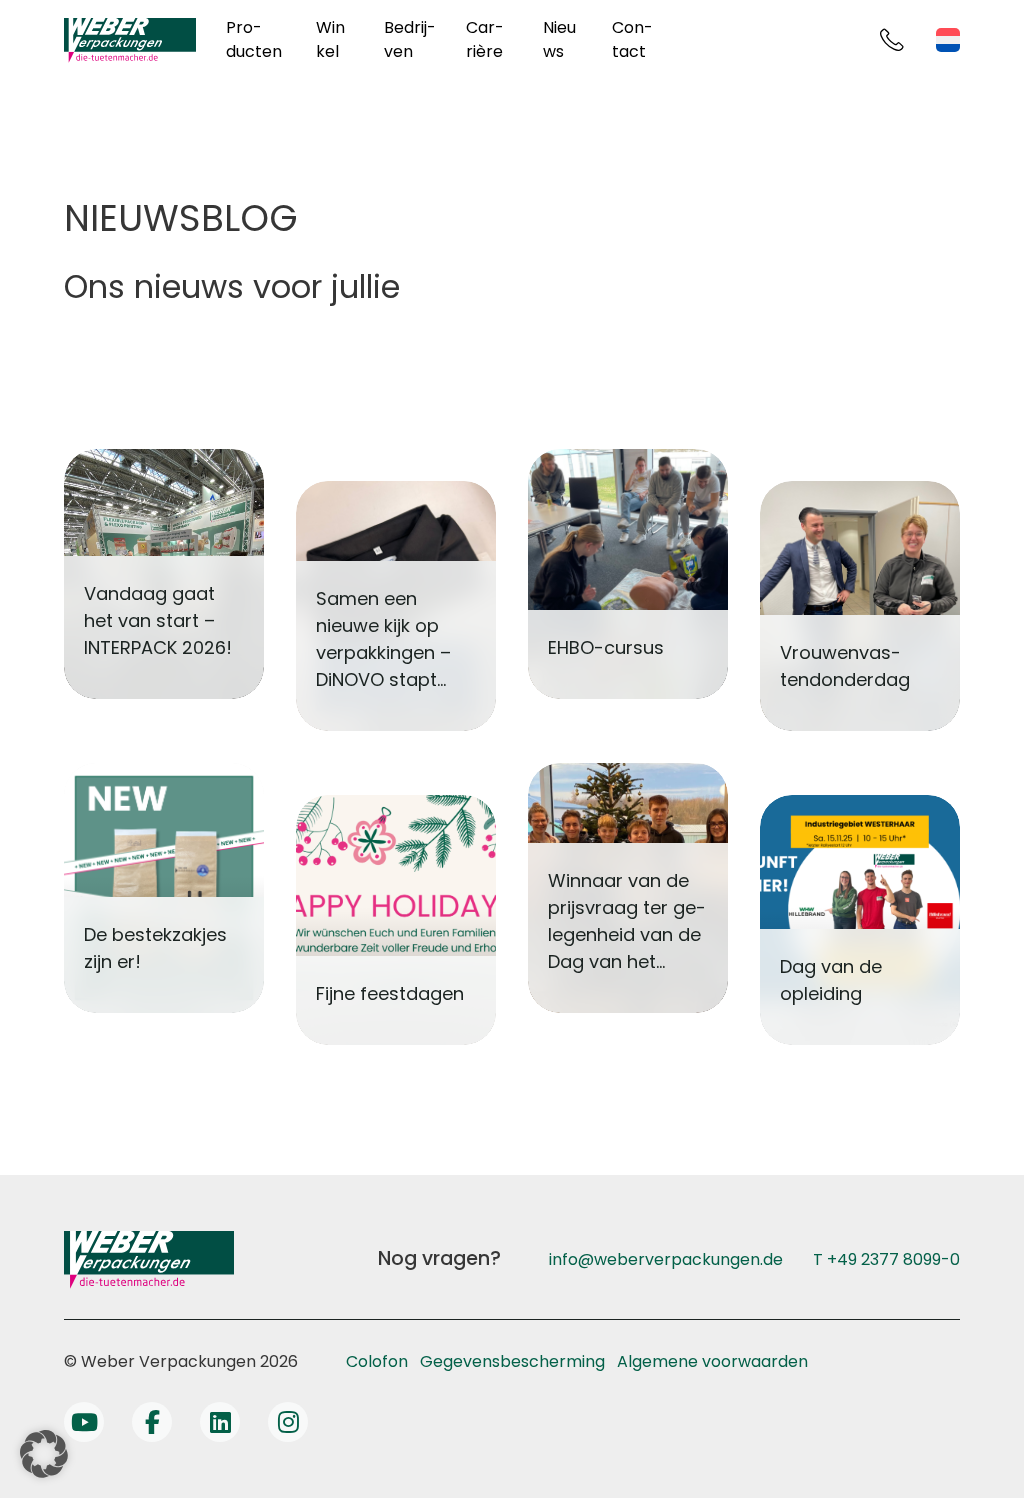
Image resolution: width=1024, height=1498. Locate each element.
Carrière (485, 39)
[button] (44, 1454)
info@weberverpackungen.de (666, 1259)
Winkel (330, 39)
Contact (632, 39)
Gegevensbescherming (512, 1361)
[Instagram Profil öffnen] (288, 1422)
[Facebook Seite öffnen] (152, 1422)
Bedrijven (410, 39)
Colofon (377, 1361)
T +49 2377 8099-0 (886, 1259)
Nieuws (559, 39)
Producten (254, 39)
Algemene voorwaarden (712, 1361)
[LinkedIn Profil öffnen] (220, 1422)
